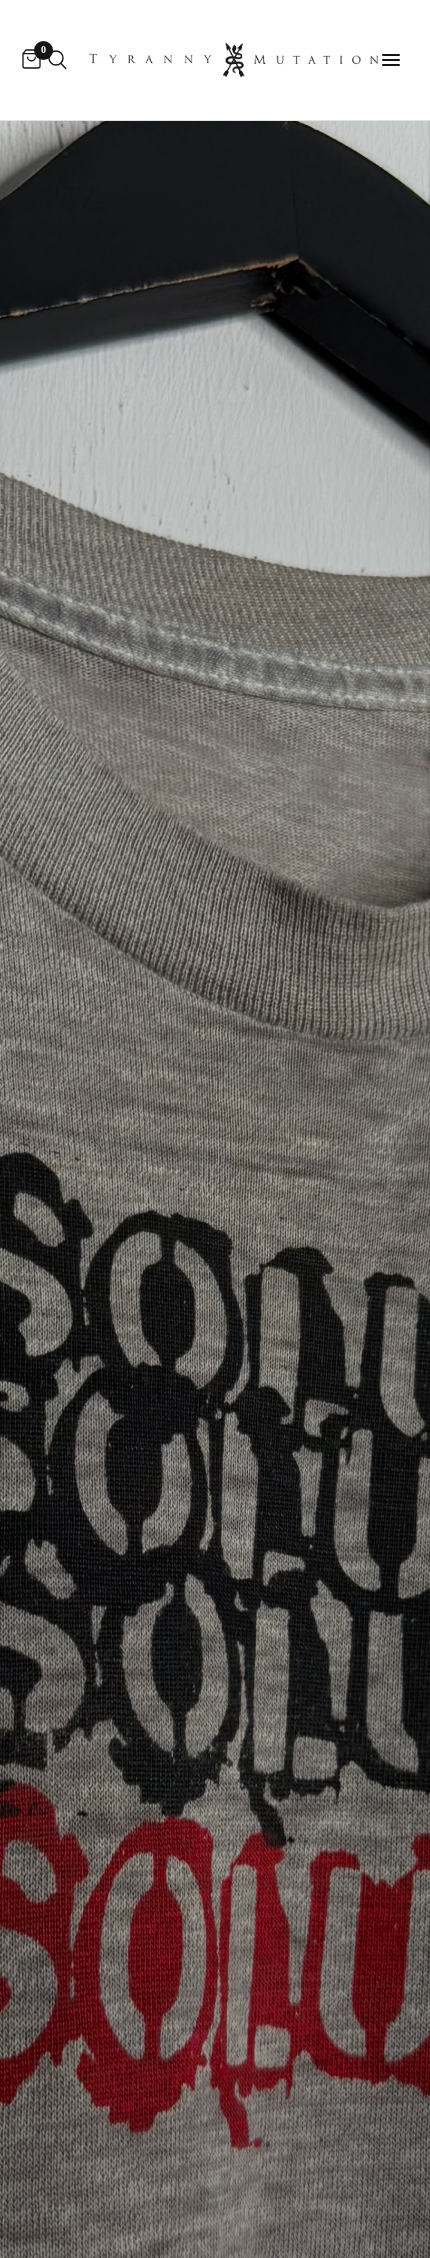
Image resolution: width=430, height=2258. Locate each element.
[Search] (57, 60)
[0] (28, 60)
